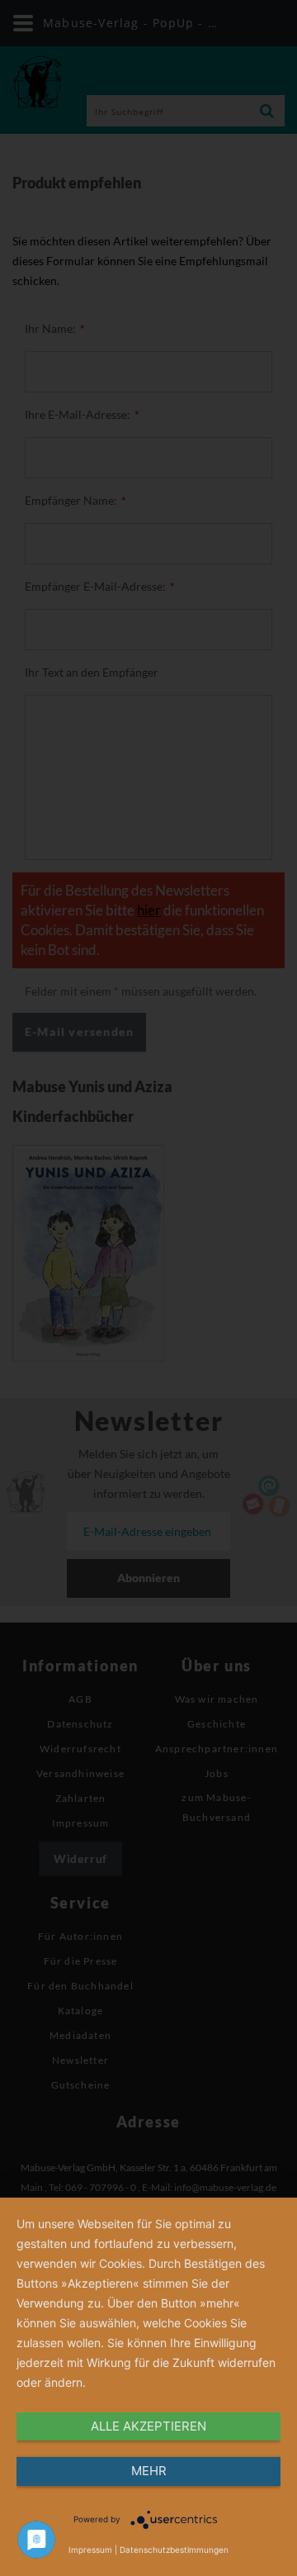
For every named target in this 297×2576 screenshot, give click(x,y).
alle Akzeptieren (148, 2426)
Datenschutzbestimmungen (174, 2550)
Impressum (90, 2550)
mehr (149, 2471)
